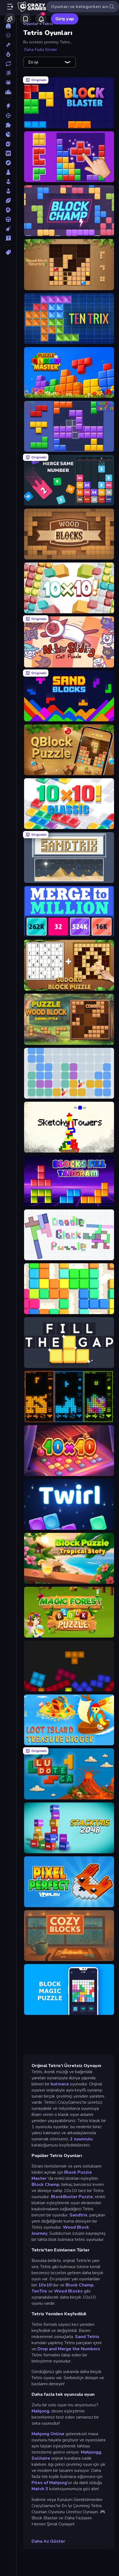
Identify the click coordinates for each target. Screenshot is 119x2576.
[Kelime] (8, 153)
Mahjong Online (48, 2434)
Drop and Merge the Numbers (69, 2349)
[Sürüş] (8, 219)
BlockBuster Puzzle (71, 2197)
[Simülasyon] (8, 191)
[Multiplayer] (8, 82)
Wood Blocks (68, 2291)
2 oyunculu (81, 2139)
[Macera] (8, 163)
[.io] (8, 134)
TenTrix (39, 2291)
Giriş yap (65, 19)
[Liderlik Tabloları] (8, 92)
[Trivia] (8, 238)
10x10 (45, 2285)
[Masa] (8, 172)
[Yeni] (8, 45)
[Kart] (8, 144)
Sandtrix (78, 2215)
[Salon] (8, 182)
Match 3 (40, 2489)
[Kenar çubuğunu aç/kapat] (10, 7)
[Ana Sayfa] (8, 26)
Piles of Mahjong (49, 2483)
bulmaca (60, 2084)
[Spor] (8, 200)
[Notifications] (41, 19)
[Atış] (8, 116)
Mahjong (40, 2411)
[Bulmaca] (8, 125)
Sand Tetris (87, 2337)
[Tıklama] (8, 229)
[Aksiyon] (8, 106)
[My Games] (25, 19)
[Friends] (10, 19)
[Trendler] (8, 54)
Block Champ (46, 2185)
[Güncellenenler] (8, 64)
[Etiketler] (8, 252)
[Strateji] (8, 210)
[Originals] (8, 73)
